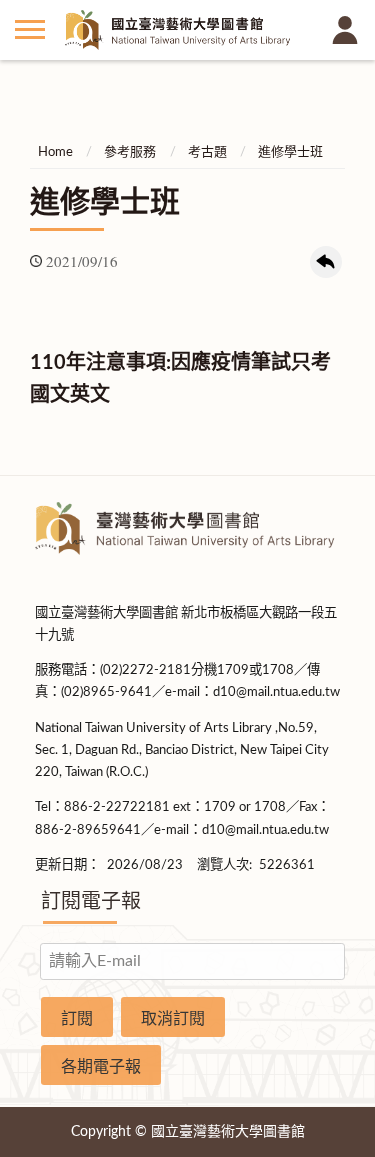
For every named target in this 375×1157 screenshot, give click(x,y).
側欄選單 (30, 30)
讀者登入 (345, 30)
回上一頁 (326, 262)
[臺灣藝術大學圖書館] (187, 29)
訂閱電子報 (91, 902)
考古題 (207, 152)
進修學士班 (290, 152)
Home (55, 152)
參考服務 (130, 152)
